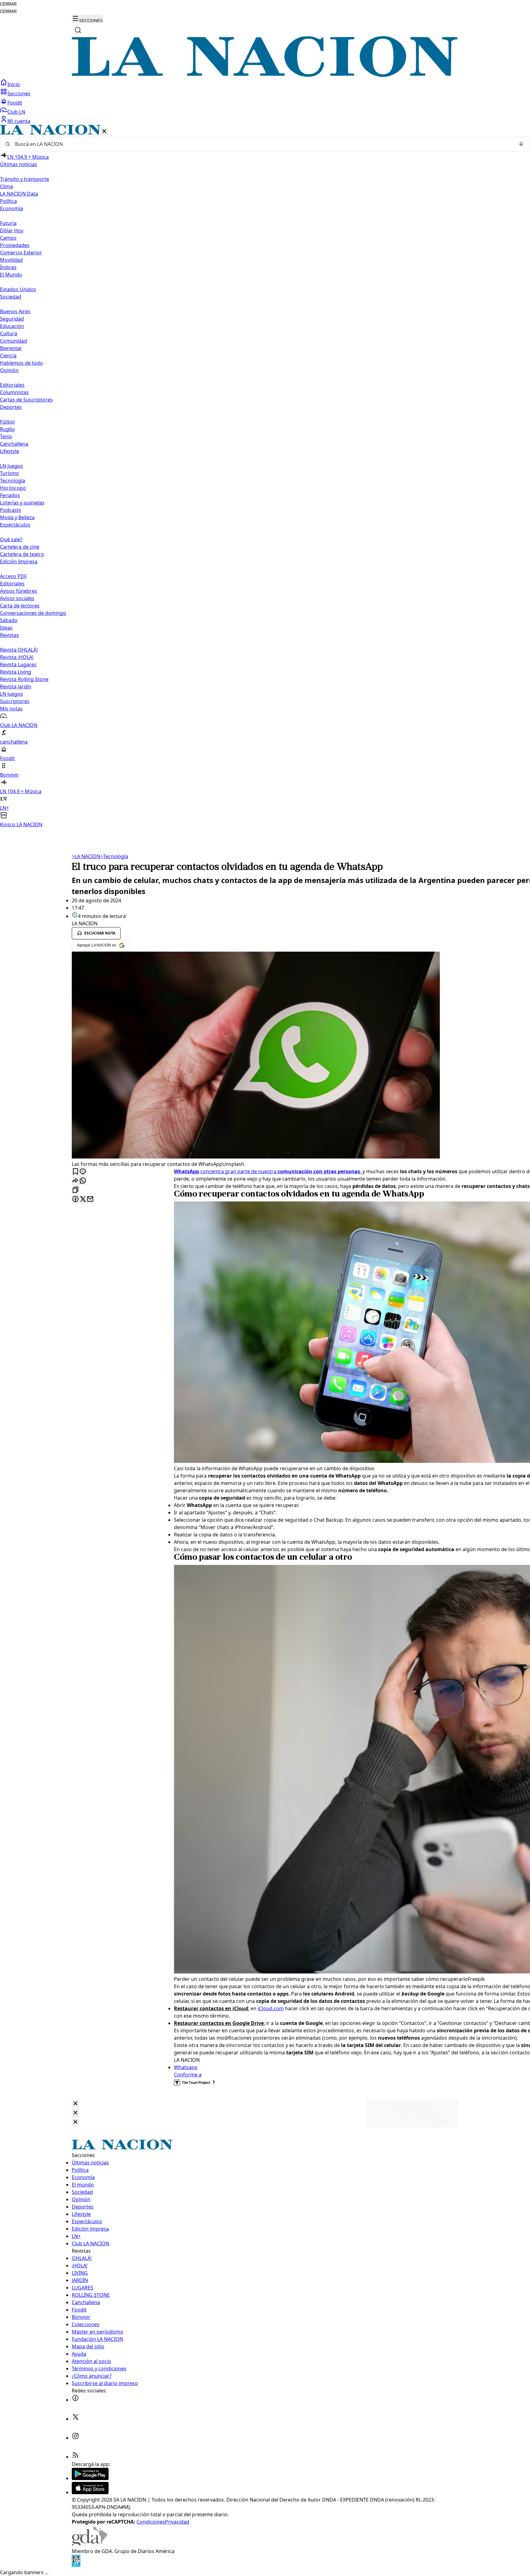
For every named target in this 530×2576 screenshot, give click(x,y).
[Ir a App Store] (90, 2492)
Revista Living (16, 672)
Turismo (10, 473)
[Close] (75, 2104)
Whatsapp (186, 2067)
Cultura (9, 333)
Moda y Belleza (17, 517)
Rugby (7, 429)
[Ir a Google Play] (90, 2478)
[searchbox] (263, 144)
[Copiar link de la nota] (75, 1190)
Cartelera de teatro (22, 554)
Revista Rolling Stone (24, 679)
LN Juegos (12, 466)
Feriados (10, 495)
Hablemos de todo (21, 363)
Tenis (6, 436)
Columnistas (14, 392)
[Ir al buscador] (78, 30)
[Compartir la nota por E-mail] (90, 1199)
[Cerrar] (104, 132)
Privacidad (177, 2522)
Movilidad (11, 260)
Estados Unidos (18, 289)
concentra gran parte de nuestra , (268, 1171)
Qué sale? (11, 539)
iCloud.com (271, 2008)
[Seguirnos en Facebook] (75, 2400)
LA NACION (86, 856)
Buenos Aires (15, 311)
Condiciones (151, 2522)
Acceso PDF (13, 576)
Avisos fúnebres (19, 591)
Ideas (6, 628)
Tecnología (13, 481)
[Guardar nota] (75, 1172)
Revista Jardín (16, 687)
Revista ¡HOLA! (17, 657)
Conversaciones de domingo (33, 613)
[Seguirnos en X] (75, 2419)
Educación (12, 326)
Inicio (14, 84)
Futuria (8, 223)
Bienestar (11, 348)
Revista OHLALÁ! (19, 650)
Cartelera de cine (20, 547)
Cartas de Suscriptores (26, 400)
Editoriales (12, 385)
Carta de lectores (20, 606)
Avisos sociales (17, 598)
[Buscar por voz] (521, 144)
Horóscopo (13, 488)
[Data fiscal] (76, 2565)
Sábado (9, 620)
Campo (8, 238)
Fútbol (7, 422)
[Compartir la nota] (75, 1181)
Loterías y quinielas (22, 503)
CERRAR (8, 4)
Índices (8, 267)
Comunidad (13, 341)
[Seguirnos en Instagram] (75, 2438)
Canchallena (14, 444)
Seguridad (12, 319)
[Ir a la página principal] (265, 75)
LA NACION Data (19, 194)
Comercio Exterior (21, 253)
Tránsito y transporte (25, 179)
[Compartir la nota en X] (83, 1199)
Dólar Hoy (12, 230)
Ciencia (8, 356)
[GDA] (90, 2544)
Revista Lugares (18, 664)
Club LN (16, 112)
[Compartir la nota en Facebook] (75, 1199)
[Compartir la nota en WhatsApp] (83, 1181)
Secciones (19, 93)
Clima (6, 186)
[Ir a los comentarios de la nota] (83, 1172)
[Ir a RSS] (75, 2457)
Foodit (15, 103)
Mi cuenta (19, 121)
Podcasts (11, 510)
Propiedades (15, 245)
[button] (265, 476)
